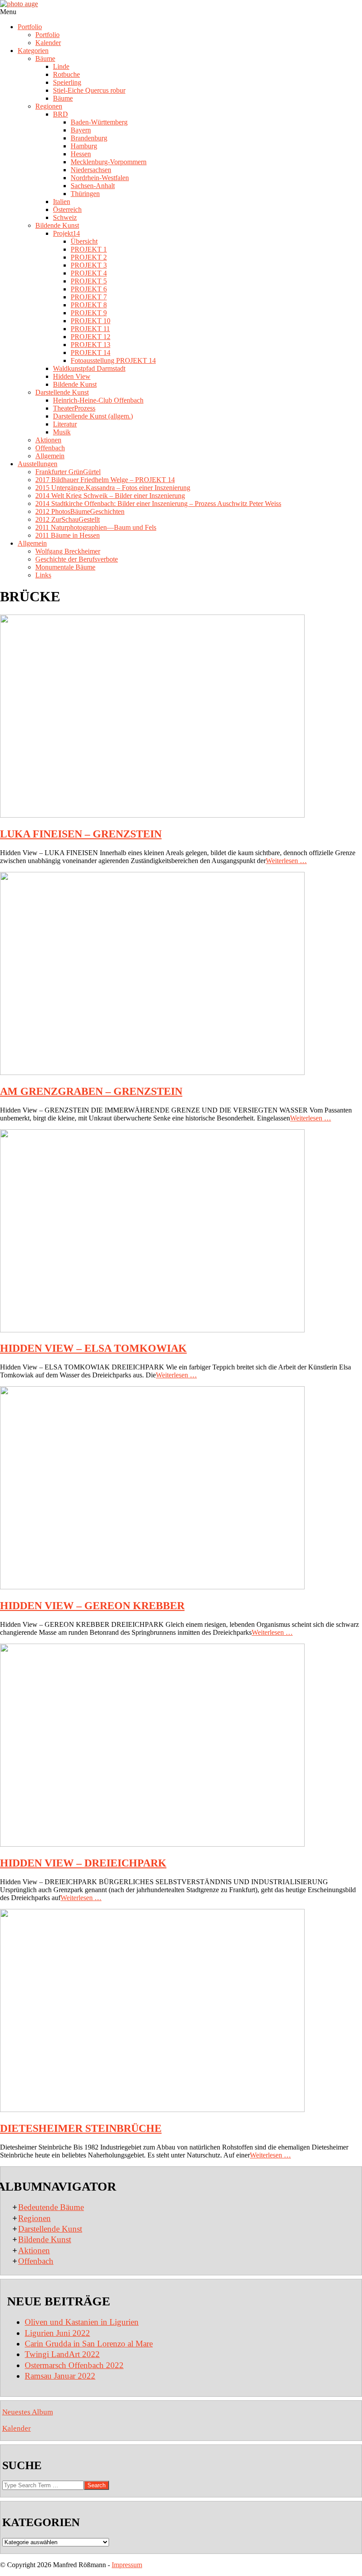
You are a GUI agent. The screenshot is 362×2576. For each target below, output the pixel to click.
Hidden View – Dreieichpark (83, 1863)
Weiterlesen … (286, 861)
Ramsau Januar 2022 (60, 2376)
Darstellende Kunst (50, 2229)
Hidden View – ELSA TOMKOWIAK (93, 1348)
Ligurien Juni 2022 (57, 2333)
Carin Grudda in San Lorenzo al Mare (89, 2344)
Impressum (127, 2565)
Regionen (34, 2218)
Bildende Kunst (45, 2239)
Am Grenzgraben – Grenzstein (91, 1091)
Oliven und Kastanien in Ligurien (82, 2322)
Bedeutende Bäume (51, 2207)
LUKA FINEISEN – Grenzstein (81, 834)
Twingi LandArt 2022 (62, 2354)
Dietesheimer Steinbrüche (81, 2128)
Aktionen (34, 2250)
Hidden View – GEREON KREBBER (92, 1606)
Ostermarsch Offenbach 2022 (74, 2365)
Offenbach (36, 2261)
